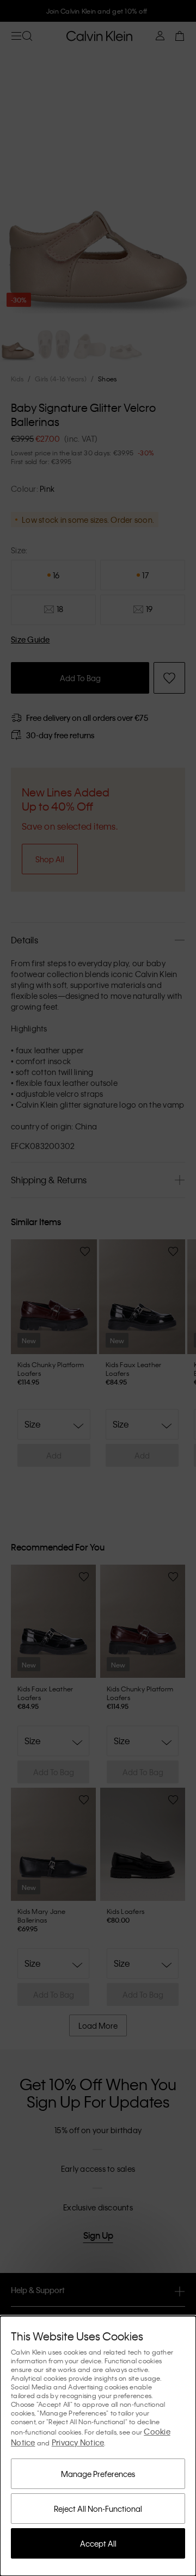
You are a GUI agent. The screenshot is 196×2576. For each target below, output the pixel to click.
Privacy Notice (78, 2442)
